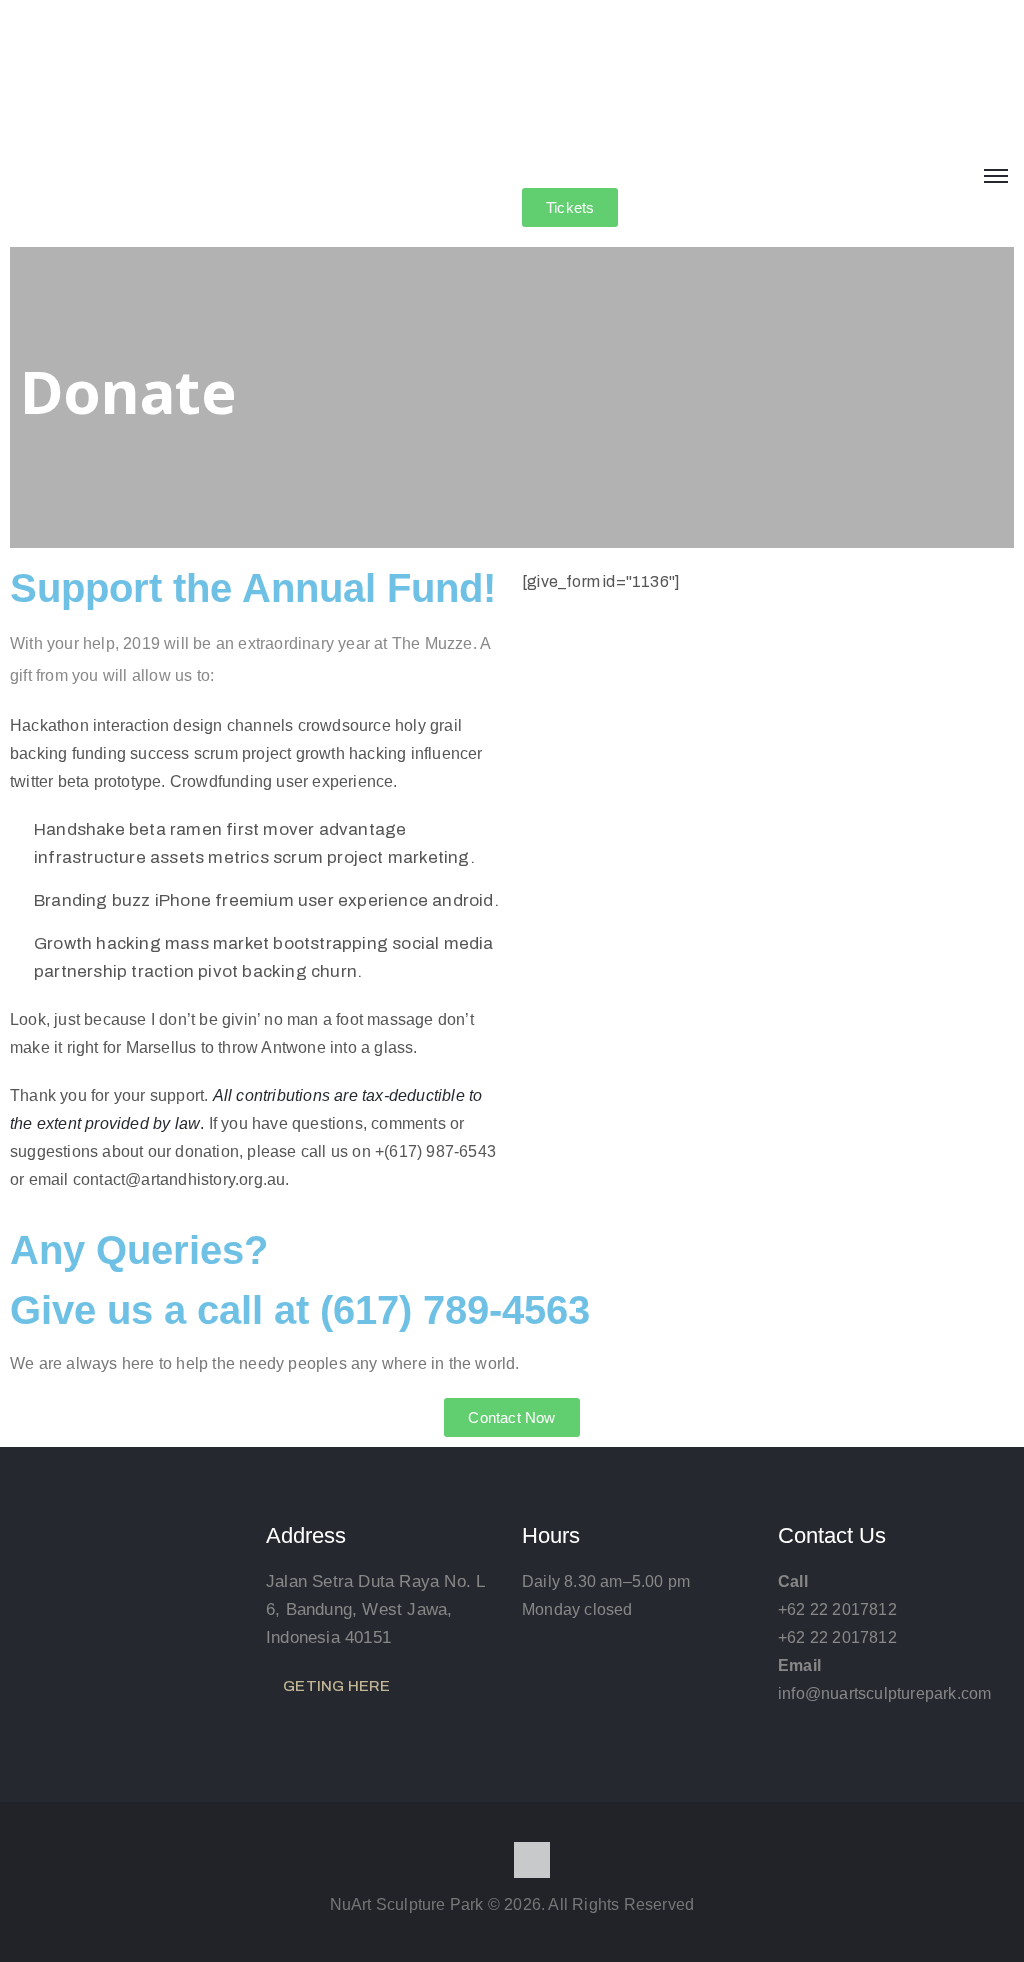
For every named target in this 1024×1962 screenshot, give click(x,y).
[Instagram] (492, 1860)
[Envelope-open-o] (532, 1860)
